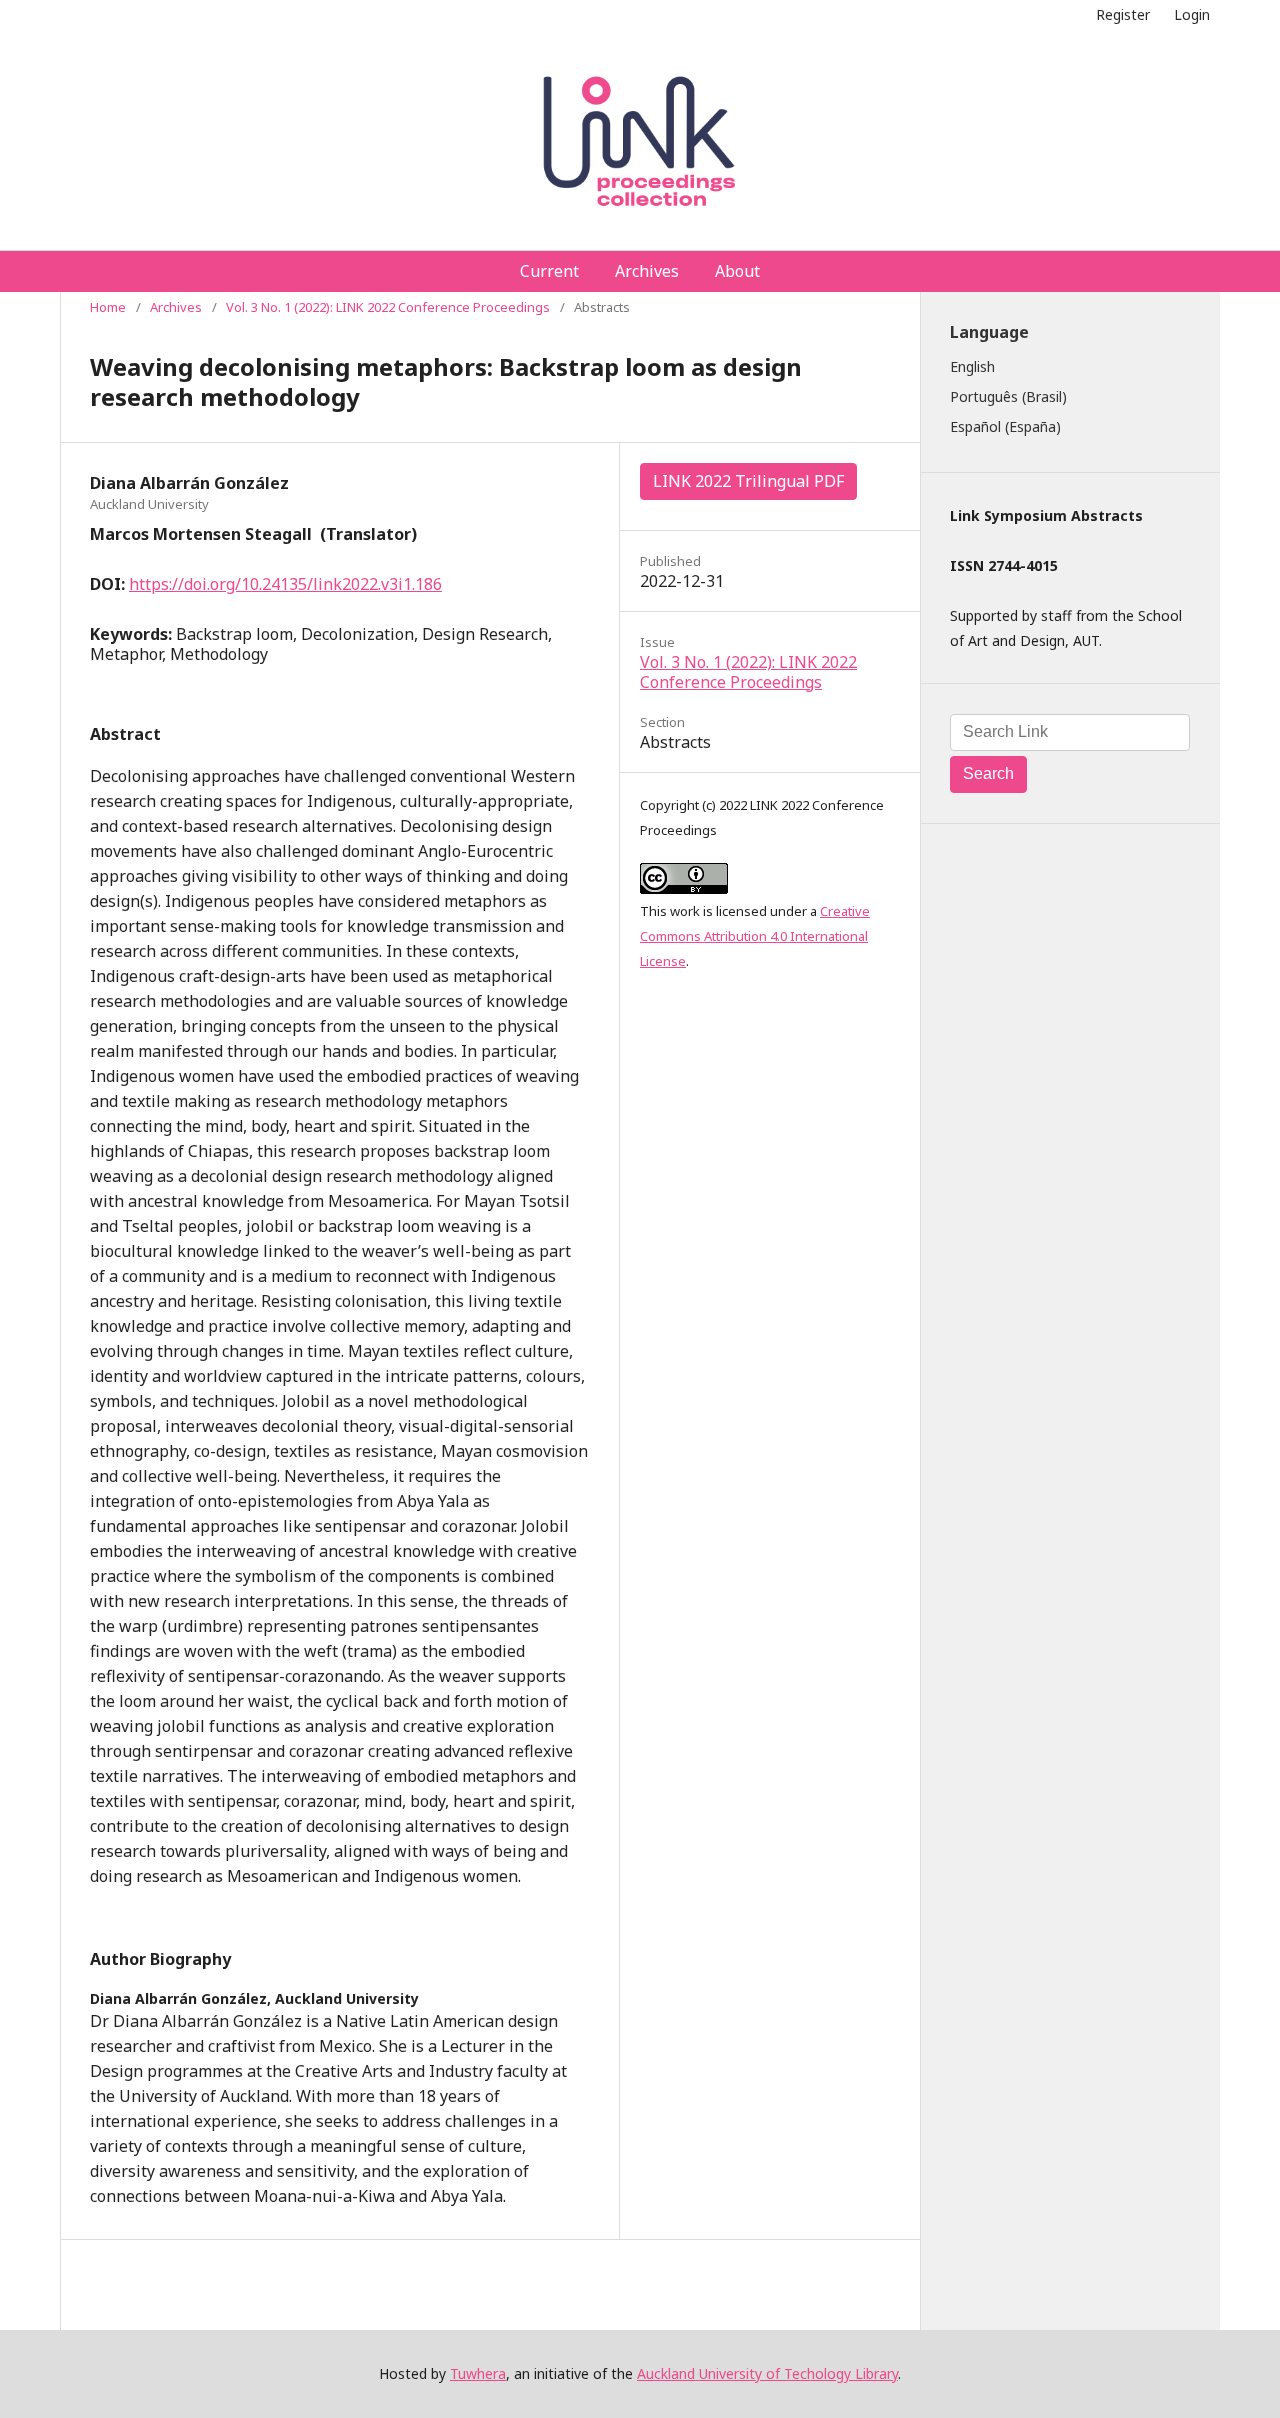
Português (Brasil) (1008, 396)
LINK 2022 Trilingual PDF (748, 481)
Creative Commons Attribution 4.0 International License (755, 936)
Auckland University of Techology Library (767, 2373)
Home (108, 307)
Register (1123, 14)
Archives (647, 271)
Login (1192, 14)
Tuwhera (478, 2373)
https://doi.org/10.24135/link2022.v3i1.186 (285, 584)
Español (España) (1005, 426)
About (737, 271)
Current (549, 271)
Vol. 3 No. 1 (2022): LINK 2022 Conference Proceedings (388, 307)
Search (988, 773)
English (972, 366)
